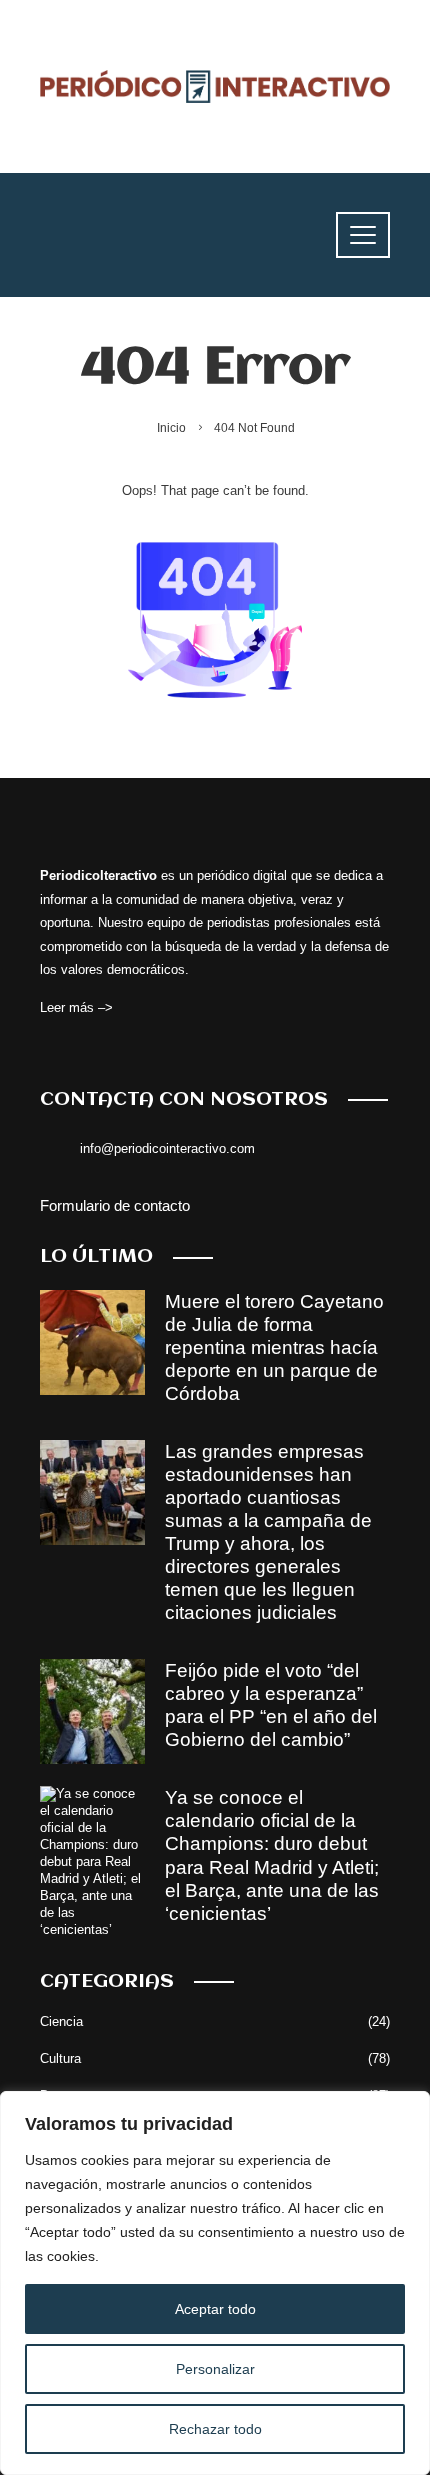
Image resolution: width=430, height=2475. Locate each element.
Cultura (215, 2058)
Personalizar (215, 2369)
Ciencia (215, 2021)
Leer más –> (76, 1007)
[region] (215, 2283)
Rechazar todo (215, 2429)
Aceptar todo (215, 2309)
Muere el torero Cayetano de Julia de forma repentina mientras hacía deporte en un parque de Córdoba (274, 1347)
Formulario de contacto (115, 1205)
